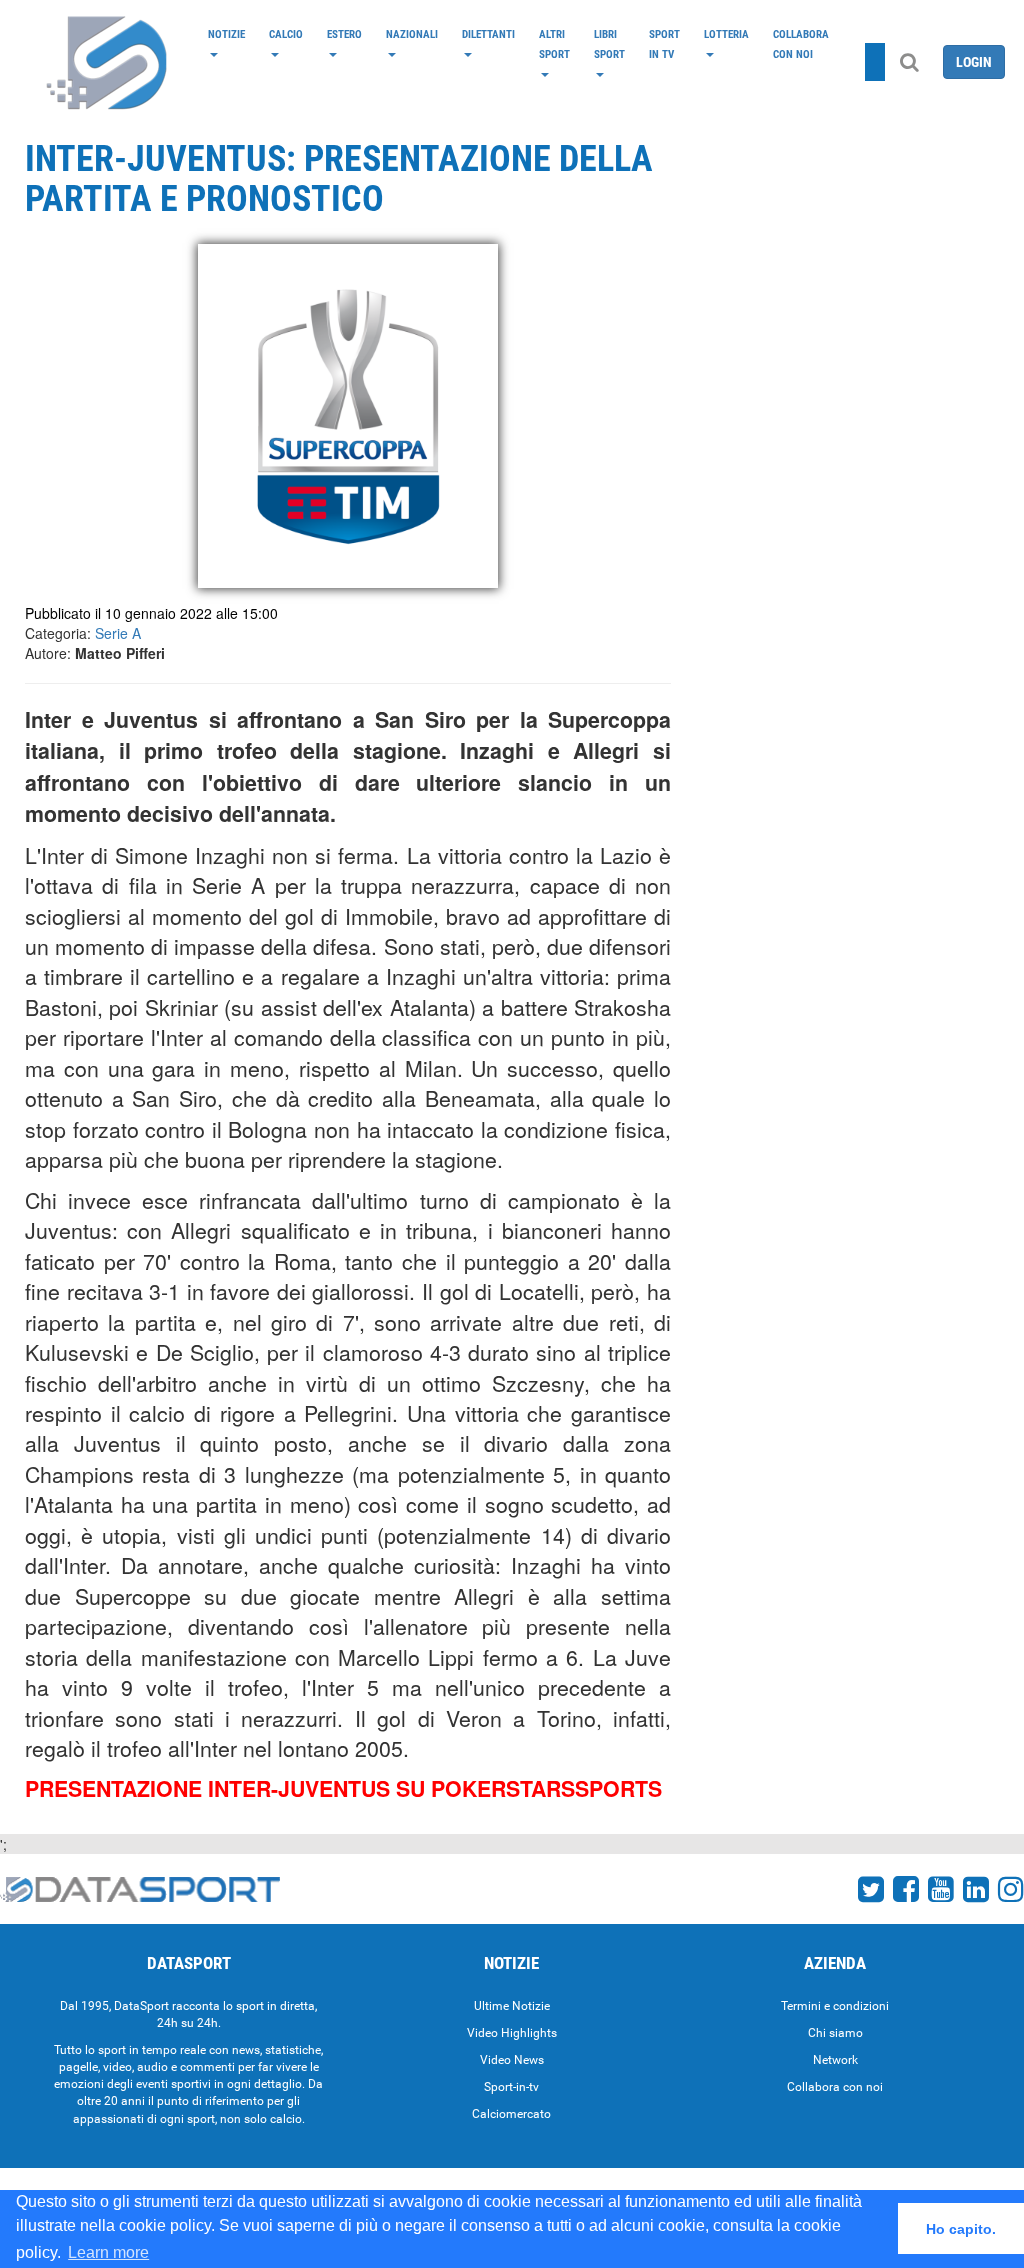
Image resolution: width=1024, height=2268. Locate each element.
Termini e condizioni (835, 2006)
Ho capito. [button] (961, 2229)
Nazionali (412, 34)
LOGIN (974, 62)
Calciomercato (511, 2114)
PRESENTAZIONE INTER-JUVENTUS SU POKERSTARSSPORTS (343, 1788)
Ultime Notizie (512, 2006)
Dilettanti (488, 34)
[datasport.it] (108, 62)
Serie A (118, 633)
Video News (512, 2060)
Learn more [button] (108, 2252)
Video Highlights (512, 2033)
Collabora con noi (801, 44)
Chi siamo (835, 2033)
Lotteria (726, 34)
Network (835, 2060)
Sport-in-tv (511, 2087)
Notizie (226, 34)
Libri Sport (609, 44)
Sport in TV (664, 44)
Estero (344, 34)
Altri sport (554, 44)
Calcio (286, 34)
